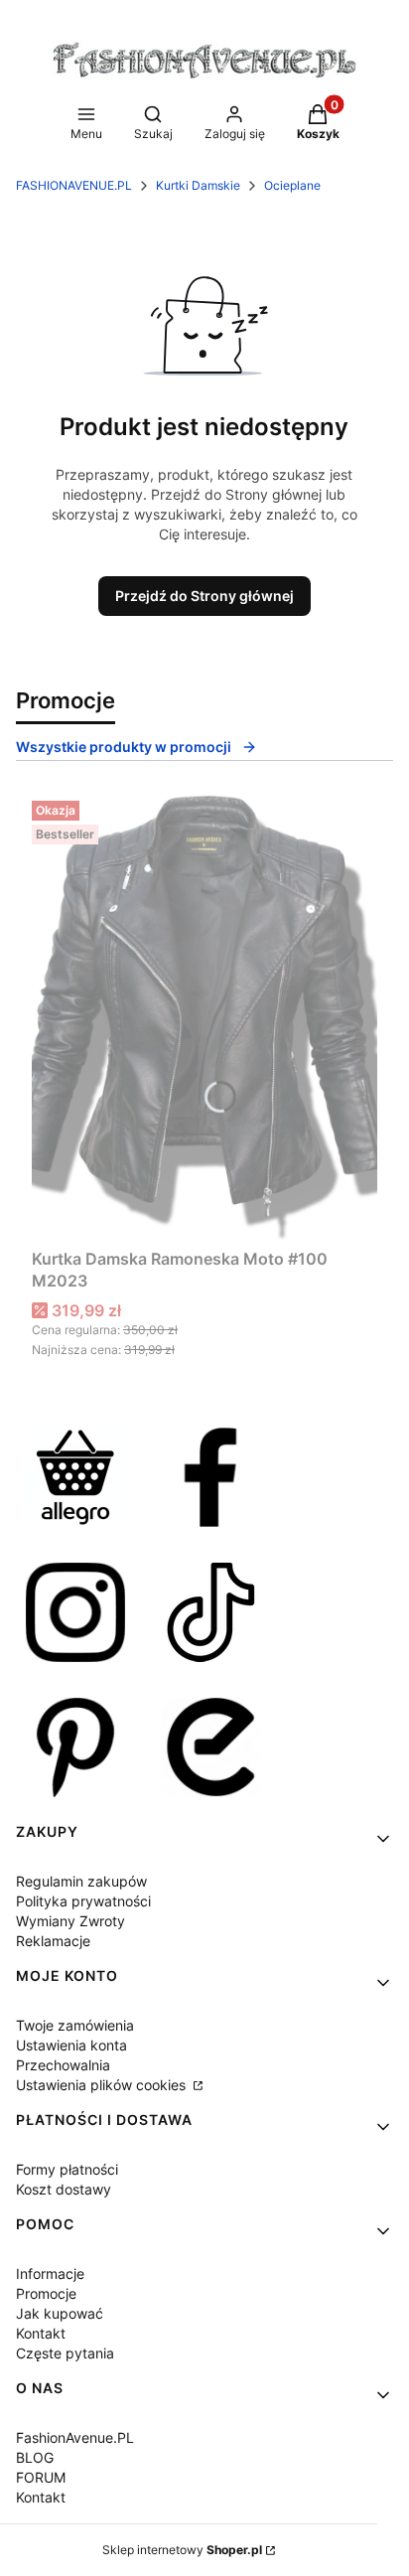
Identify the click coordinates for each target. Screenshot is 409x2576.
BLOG (35, 2457)
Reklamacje (53, 1941)
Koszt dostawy (64, 2189)
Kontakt (41, 2333)
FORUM (41, 2477)
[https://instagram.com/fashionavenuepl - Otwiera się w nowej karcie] (75, 1612)
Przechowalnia (63, 2065)
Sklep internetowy (182, 2550)
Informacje (50, 2273)
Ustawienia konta (71, 2045)
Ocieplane (292, 185)
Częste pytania (65, 2353)
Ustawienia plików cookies (103, 2085)
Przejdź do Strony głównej (204, 596)
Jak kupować (60, 2313)
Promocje (46, 2293)
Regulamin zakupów (81, 1881)
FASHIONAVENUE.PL (74, 185)
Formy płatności (67, 2169)
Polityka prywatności (83, 1901)
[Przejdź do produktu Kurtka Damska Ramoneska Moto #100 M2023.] (204, 1016)
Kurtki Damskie (198, 185)
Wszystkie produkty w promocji (124, 747)
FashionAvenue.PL (75, 2437)
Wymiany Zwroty (70, 1921)
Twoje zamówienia (75, 2025)
